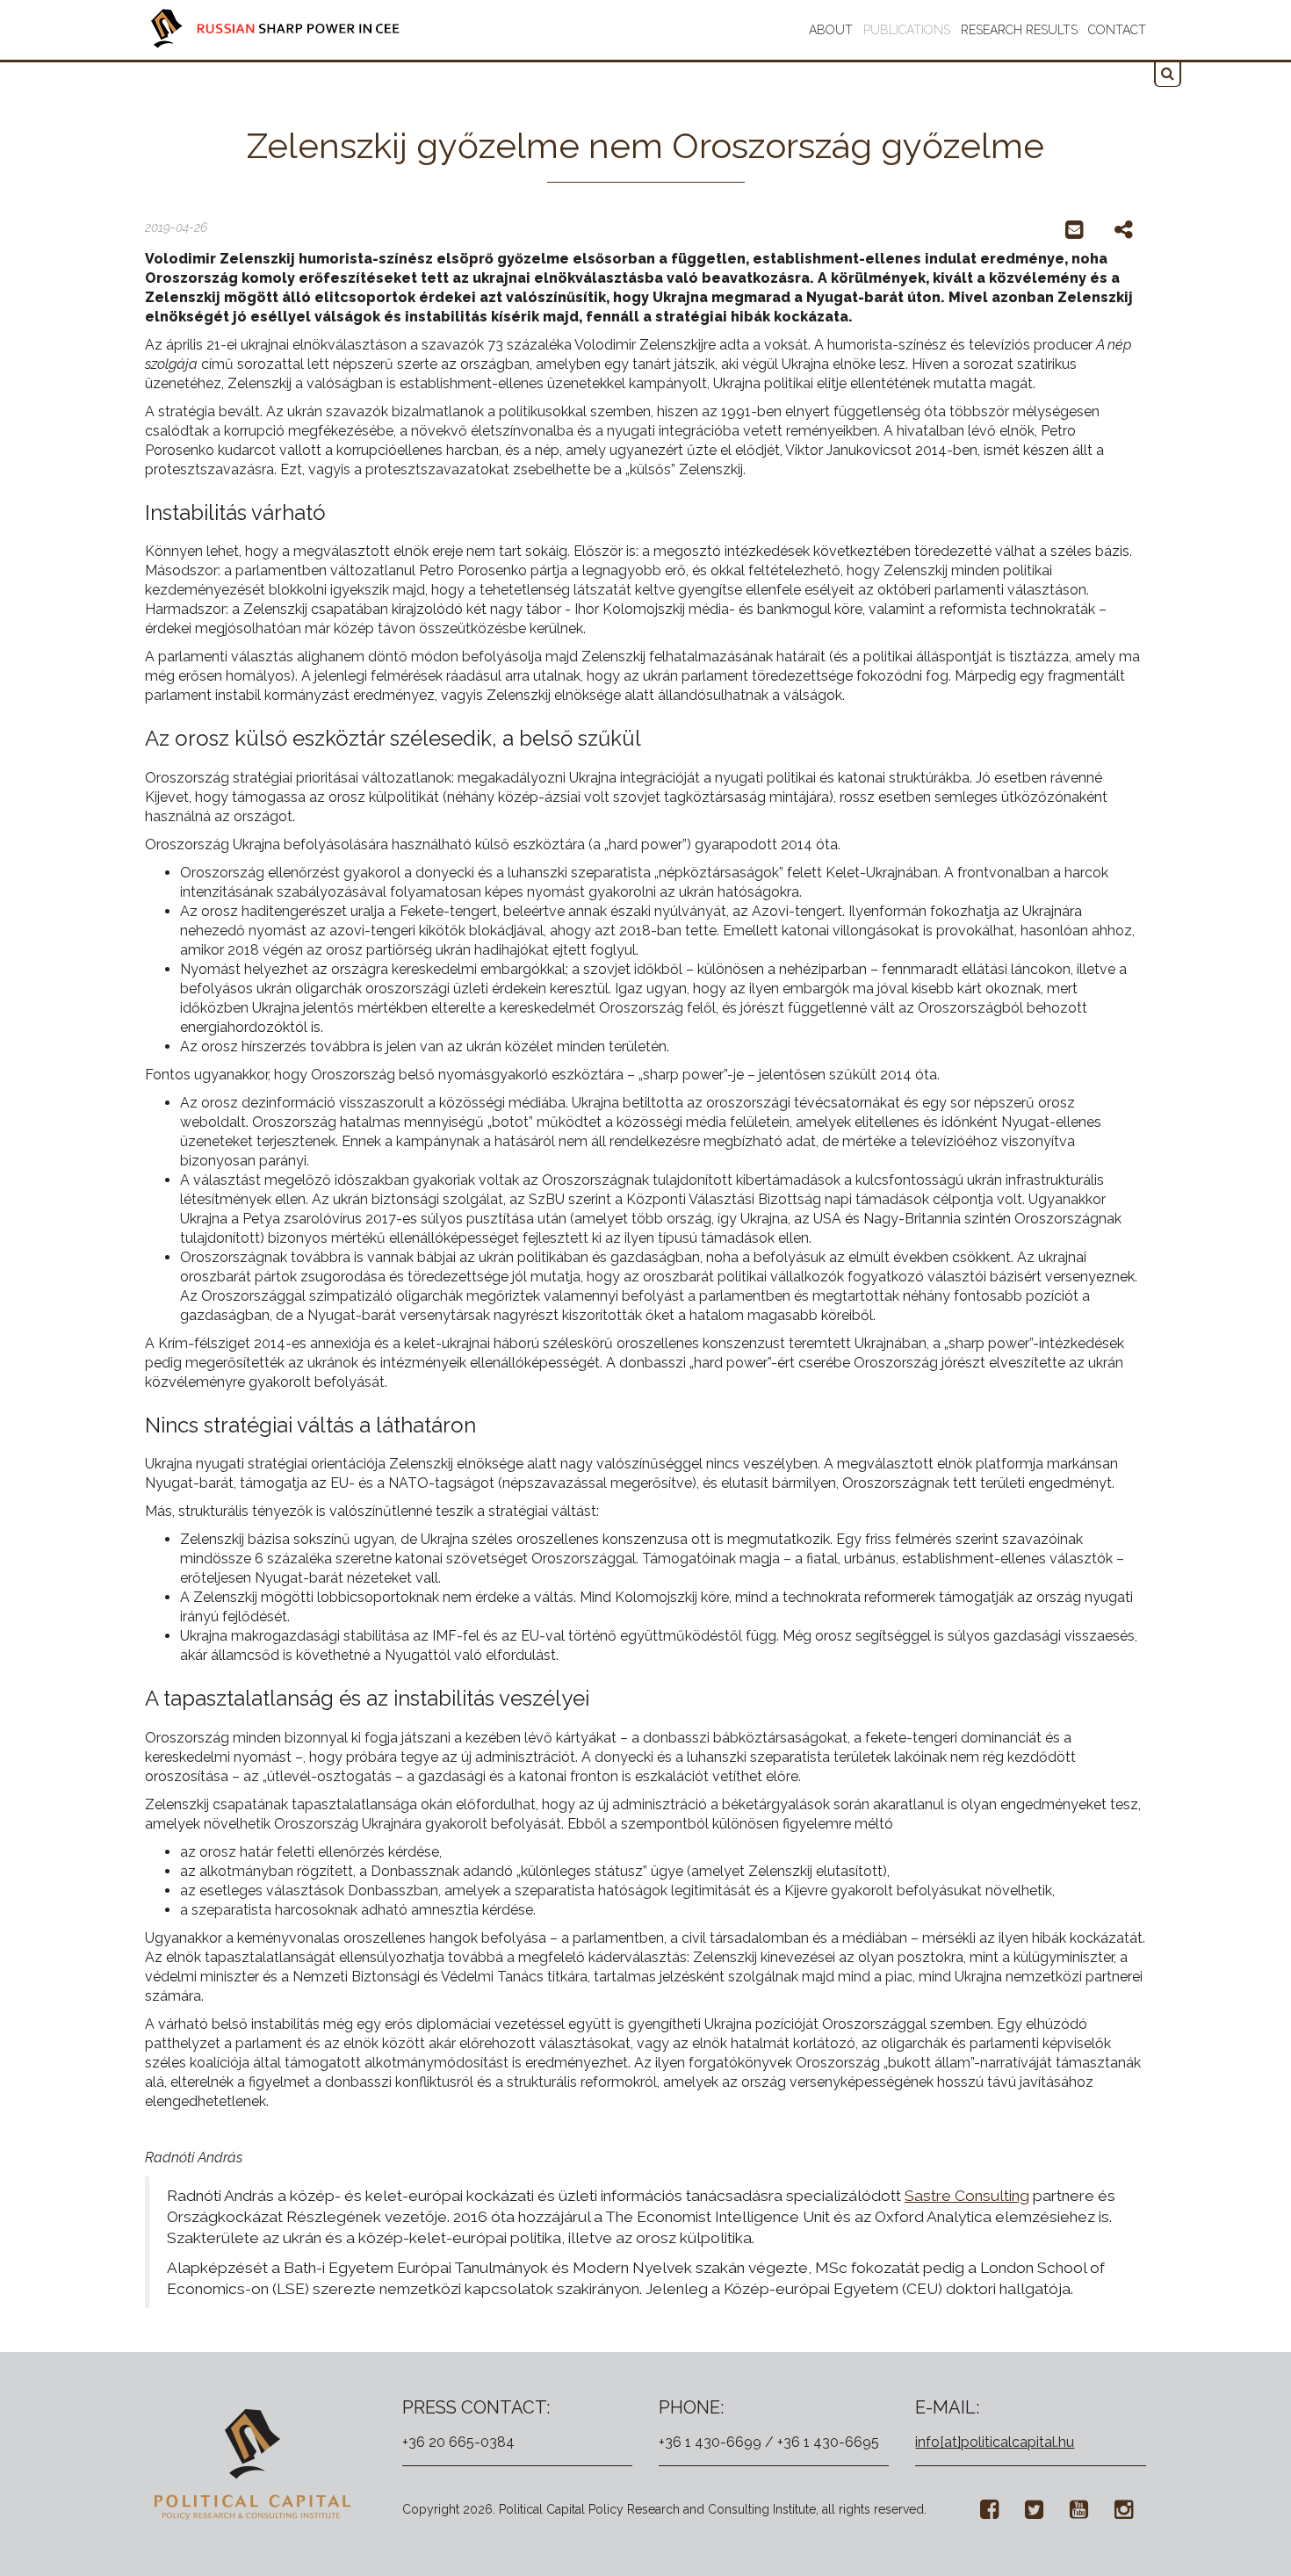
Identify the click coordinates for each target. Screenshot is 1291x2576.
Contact (1117, 30)
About (831, 30)
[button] (1168, 74)
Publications (907, 30)
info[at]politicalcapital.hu (995, 2442)
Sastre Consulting (967, 2196)
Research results (1019, 30)
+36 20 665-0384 (458, 2442)
